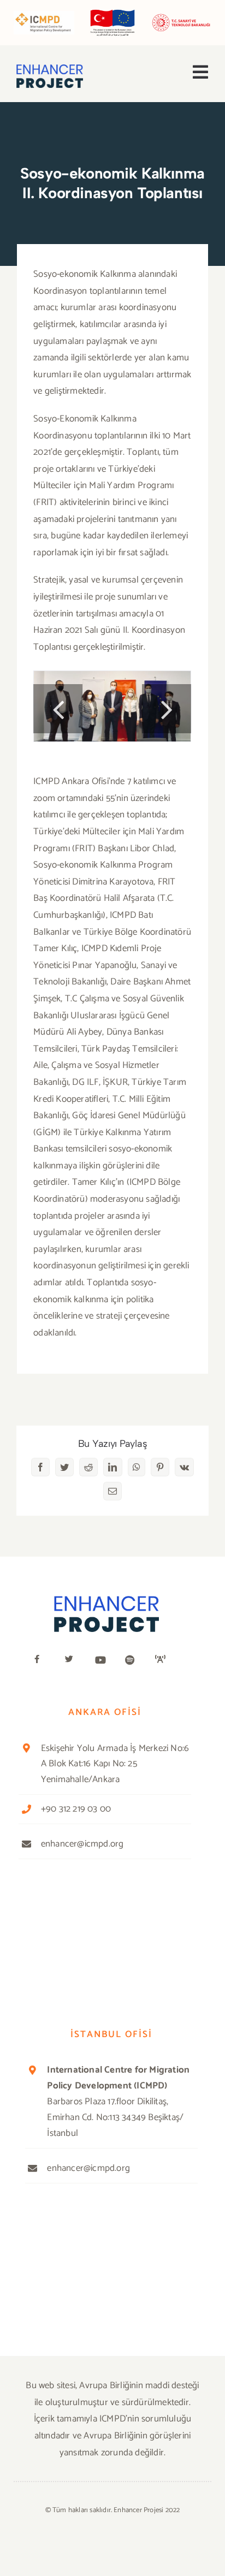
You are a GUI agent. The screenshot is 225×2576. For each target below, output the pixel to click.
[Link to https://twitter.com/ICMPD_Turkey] (73, 1659)
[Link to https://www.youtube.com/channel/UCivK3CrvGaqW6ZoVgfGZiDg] (103, 1660)
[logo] (50, 69)
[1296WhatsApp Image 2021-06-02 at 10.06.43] (112, 706)
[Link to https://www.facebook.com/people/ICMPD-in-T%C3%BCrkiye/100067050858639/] (43, 1659)
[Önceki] (58, 709)
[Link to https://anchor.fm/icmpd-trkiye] (163, 1659)
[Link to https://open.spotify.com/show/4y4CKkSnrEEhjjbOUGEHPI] (133, 1660)
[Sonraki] (167, 709)
